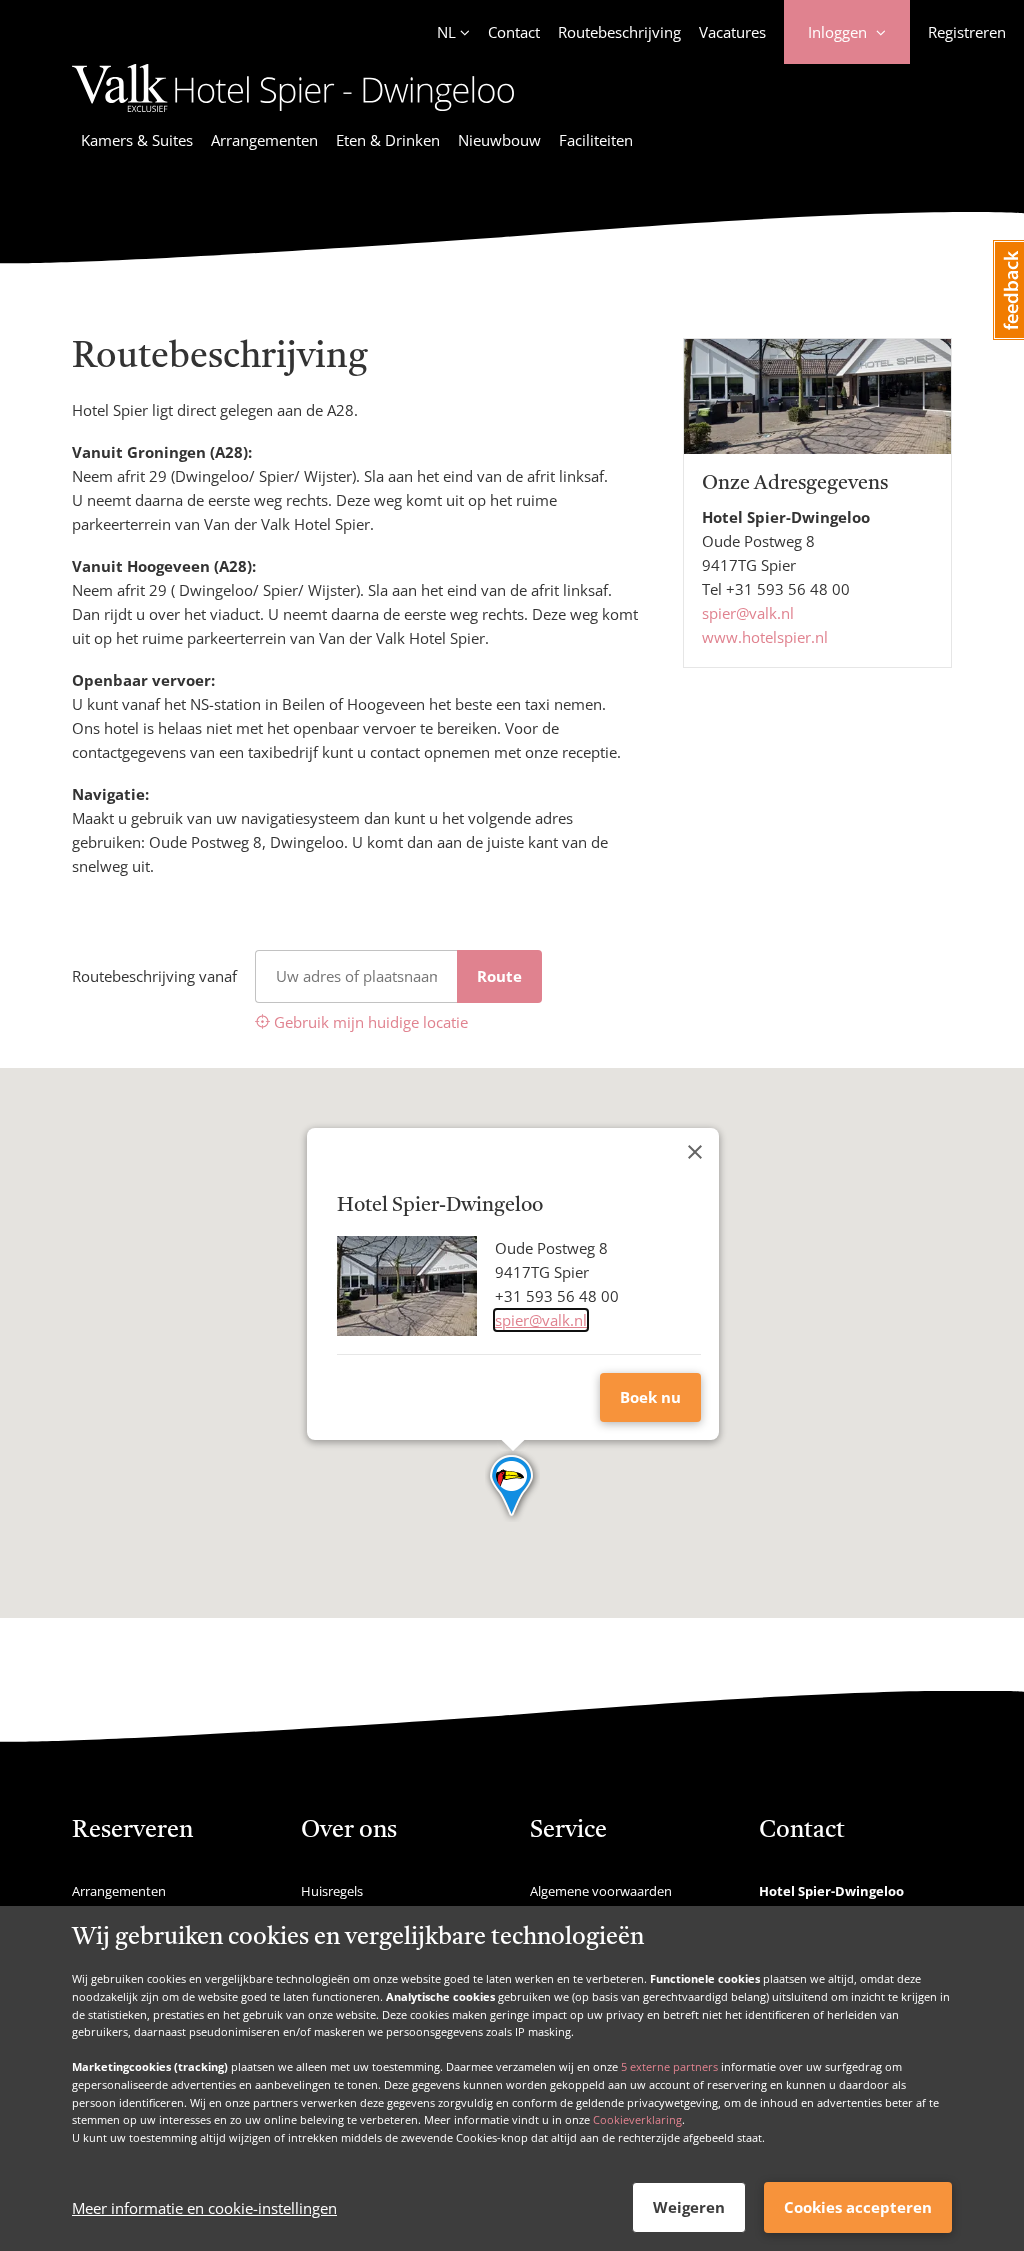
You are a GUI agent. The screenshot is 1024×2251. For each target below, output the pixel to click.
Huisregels (332, 1891)
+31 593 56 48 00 (788, 589)
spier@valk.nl (748, 613)
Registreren (967, 32)
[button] (512, 1487)
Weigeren (689, 2207)
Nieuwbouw (499, 140)
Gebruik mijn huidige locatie (369, 1022)
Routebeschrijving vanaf (154, 976)
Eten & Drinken (388, 140)
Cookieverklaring (637, 2119)
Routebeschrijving (619, 32)
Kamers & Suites (137, 140)
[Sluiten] (695, 1152)
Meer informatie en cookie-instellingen (204, 2208)
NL (446, 32)
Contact (514, 32)
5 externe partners (669, 2066)
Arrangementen (264, 140)
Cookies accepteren (858, 2207)
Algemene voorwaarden (601, 1891)
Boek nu (650, 1397)
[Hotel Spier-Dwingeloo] (293, 115)
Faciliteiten (596, 140)
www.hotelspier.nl (765, 637)
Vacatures (732, 32)
